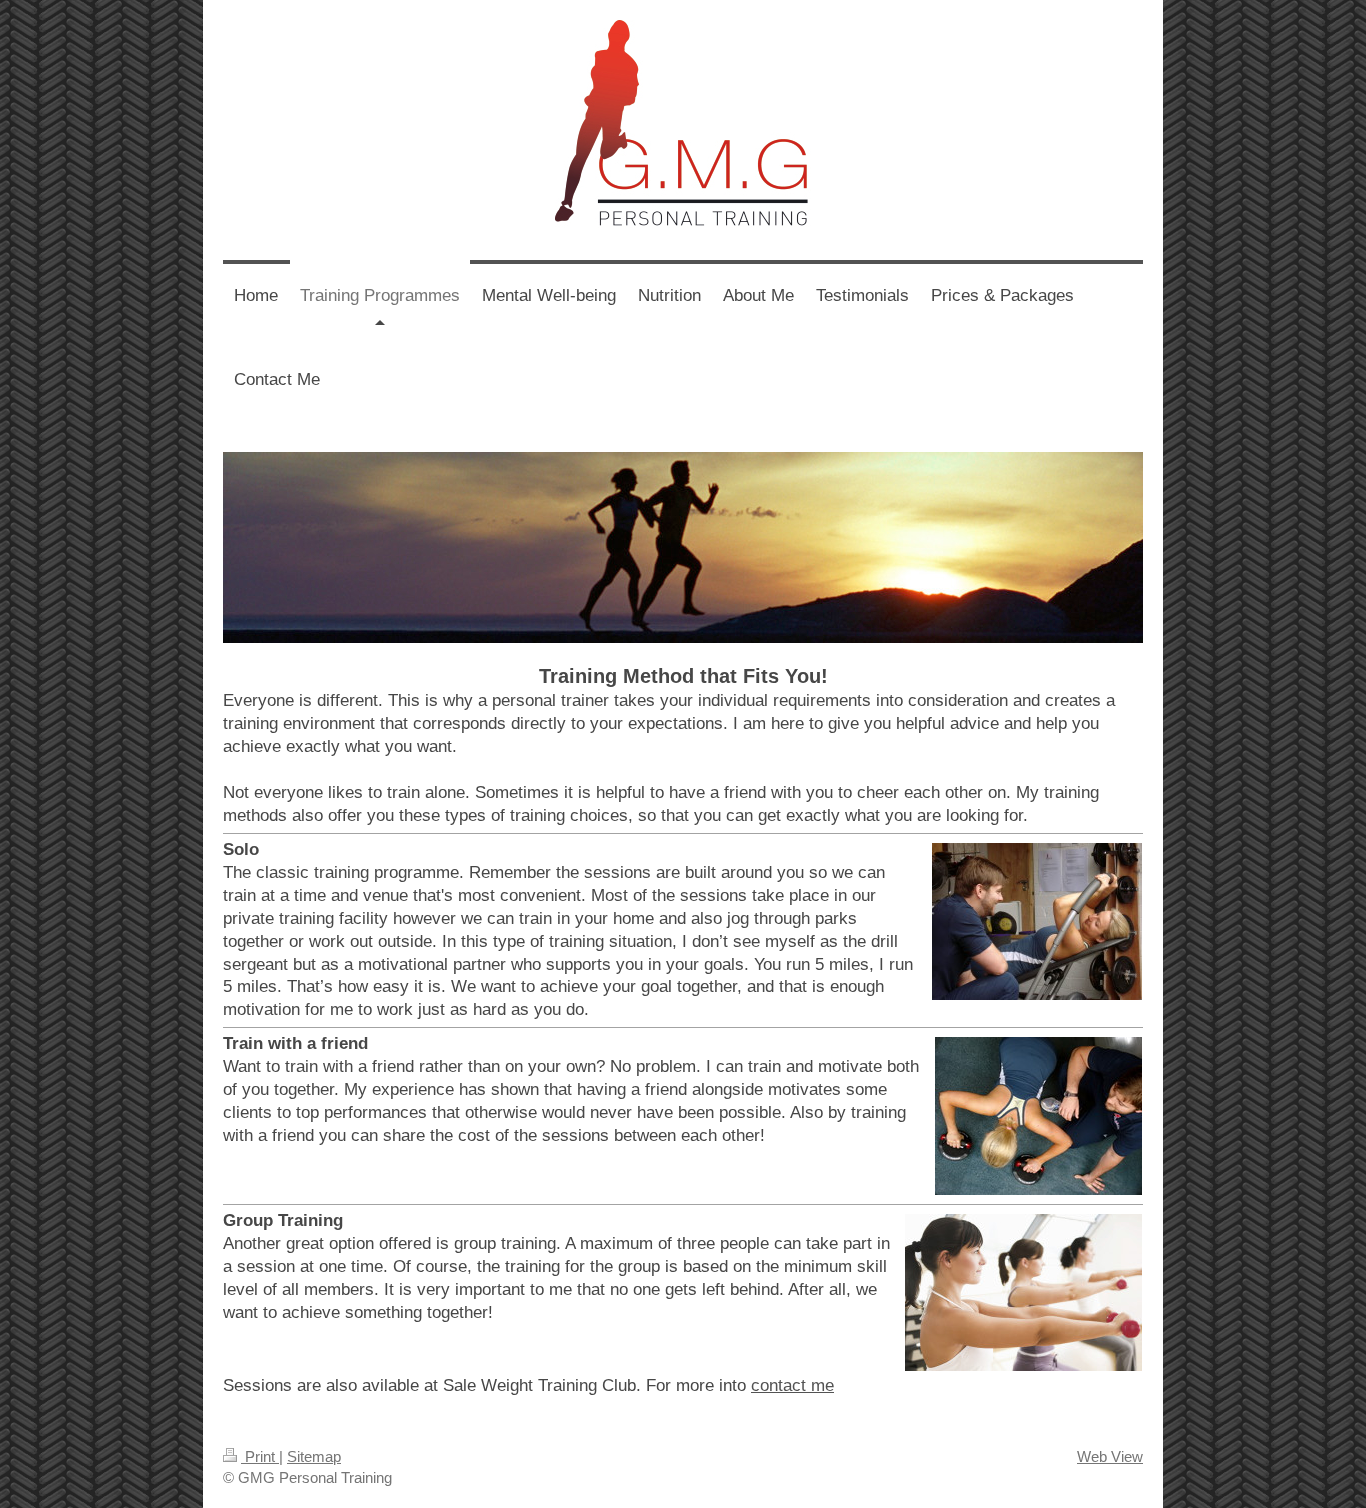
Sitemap (314, 1456)
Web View (1110, 1456)
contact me (792, 1385)
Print (260, 1456)
